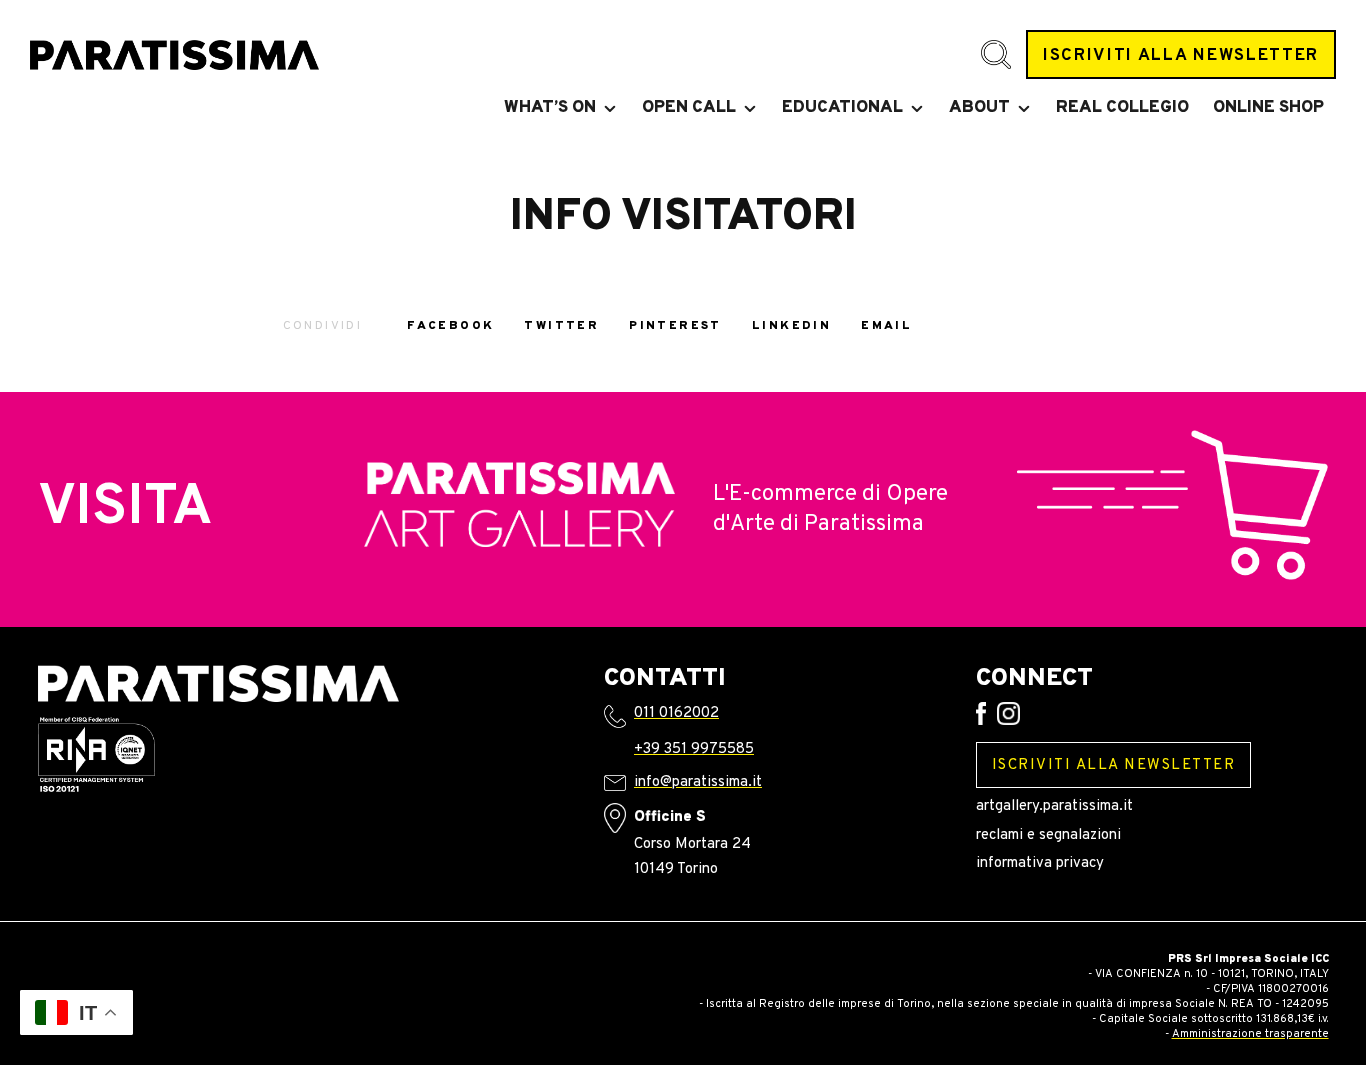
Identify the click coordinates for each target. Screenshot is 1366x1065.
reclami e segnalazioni (1048, 835)
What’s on (550, 108)
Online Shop (1268, 108)
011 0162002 (676, 713)
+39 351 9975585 (694, 749)
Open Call (689, 108)
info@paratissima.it (698, 782)
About (979, 108)
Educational (842, 108)
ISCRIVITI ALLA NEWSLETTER (1181, 55)
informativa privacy (1040, 863)
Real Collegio (1122, 108)
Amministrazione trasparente (1250, 1034)
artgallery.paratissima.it (1054, 806)
